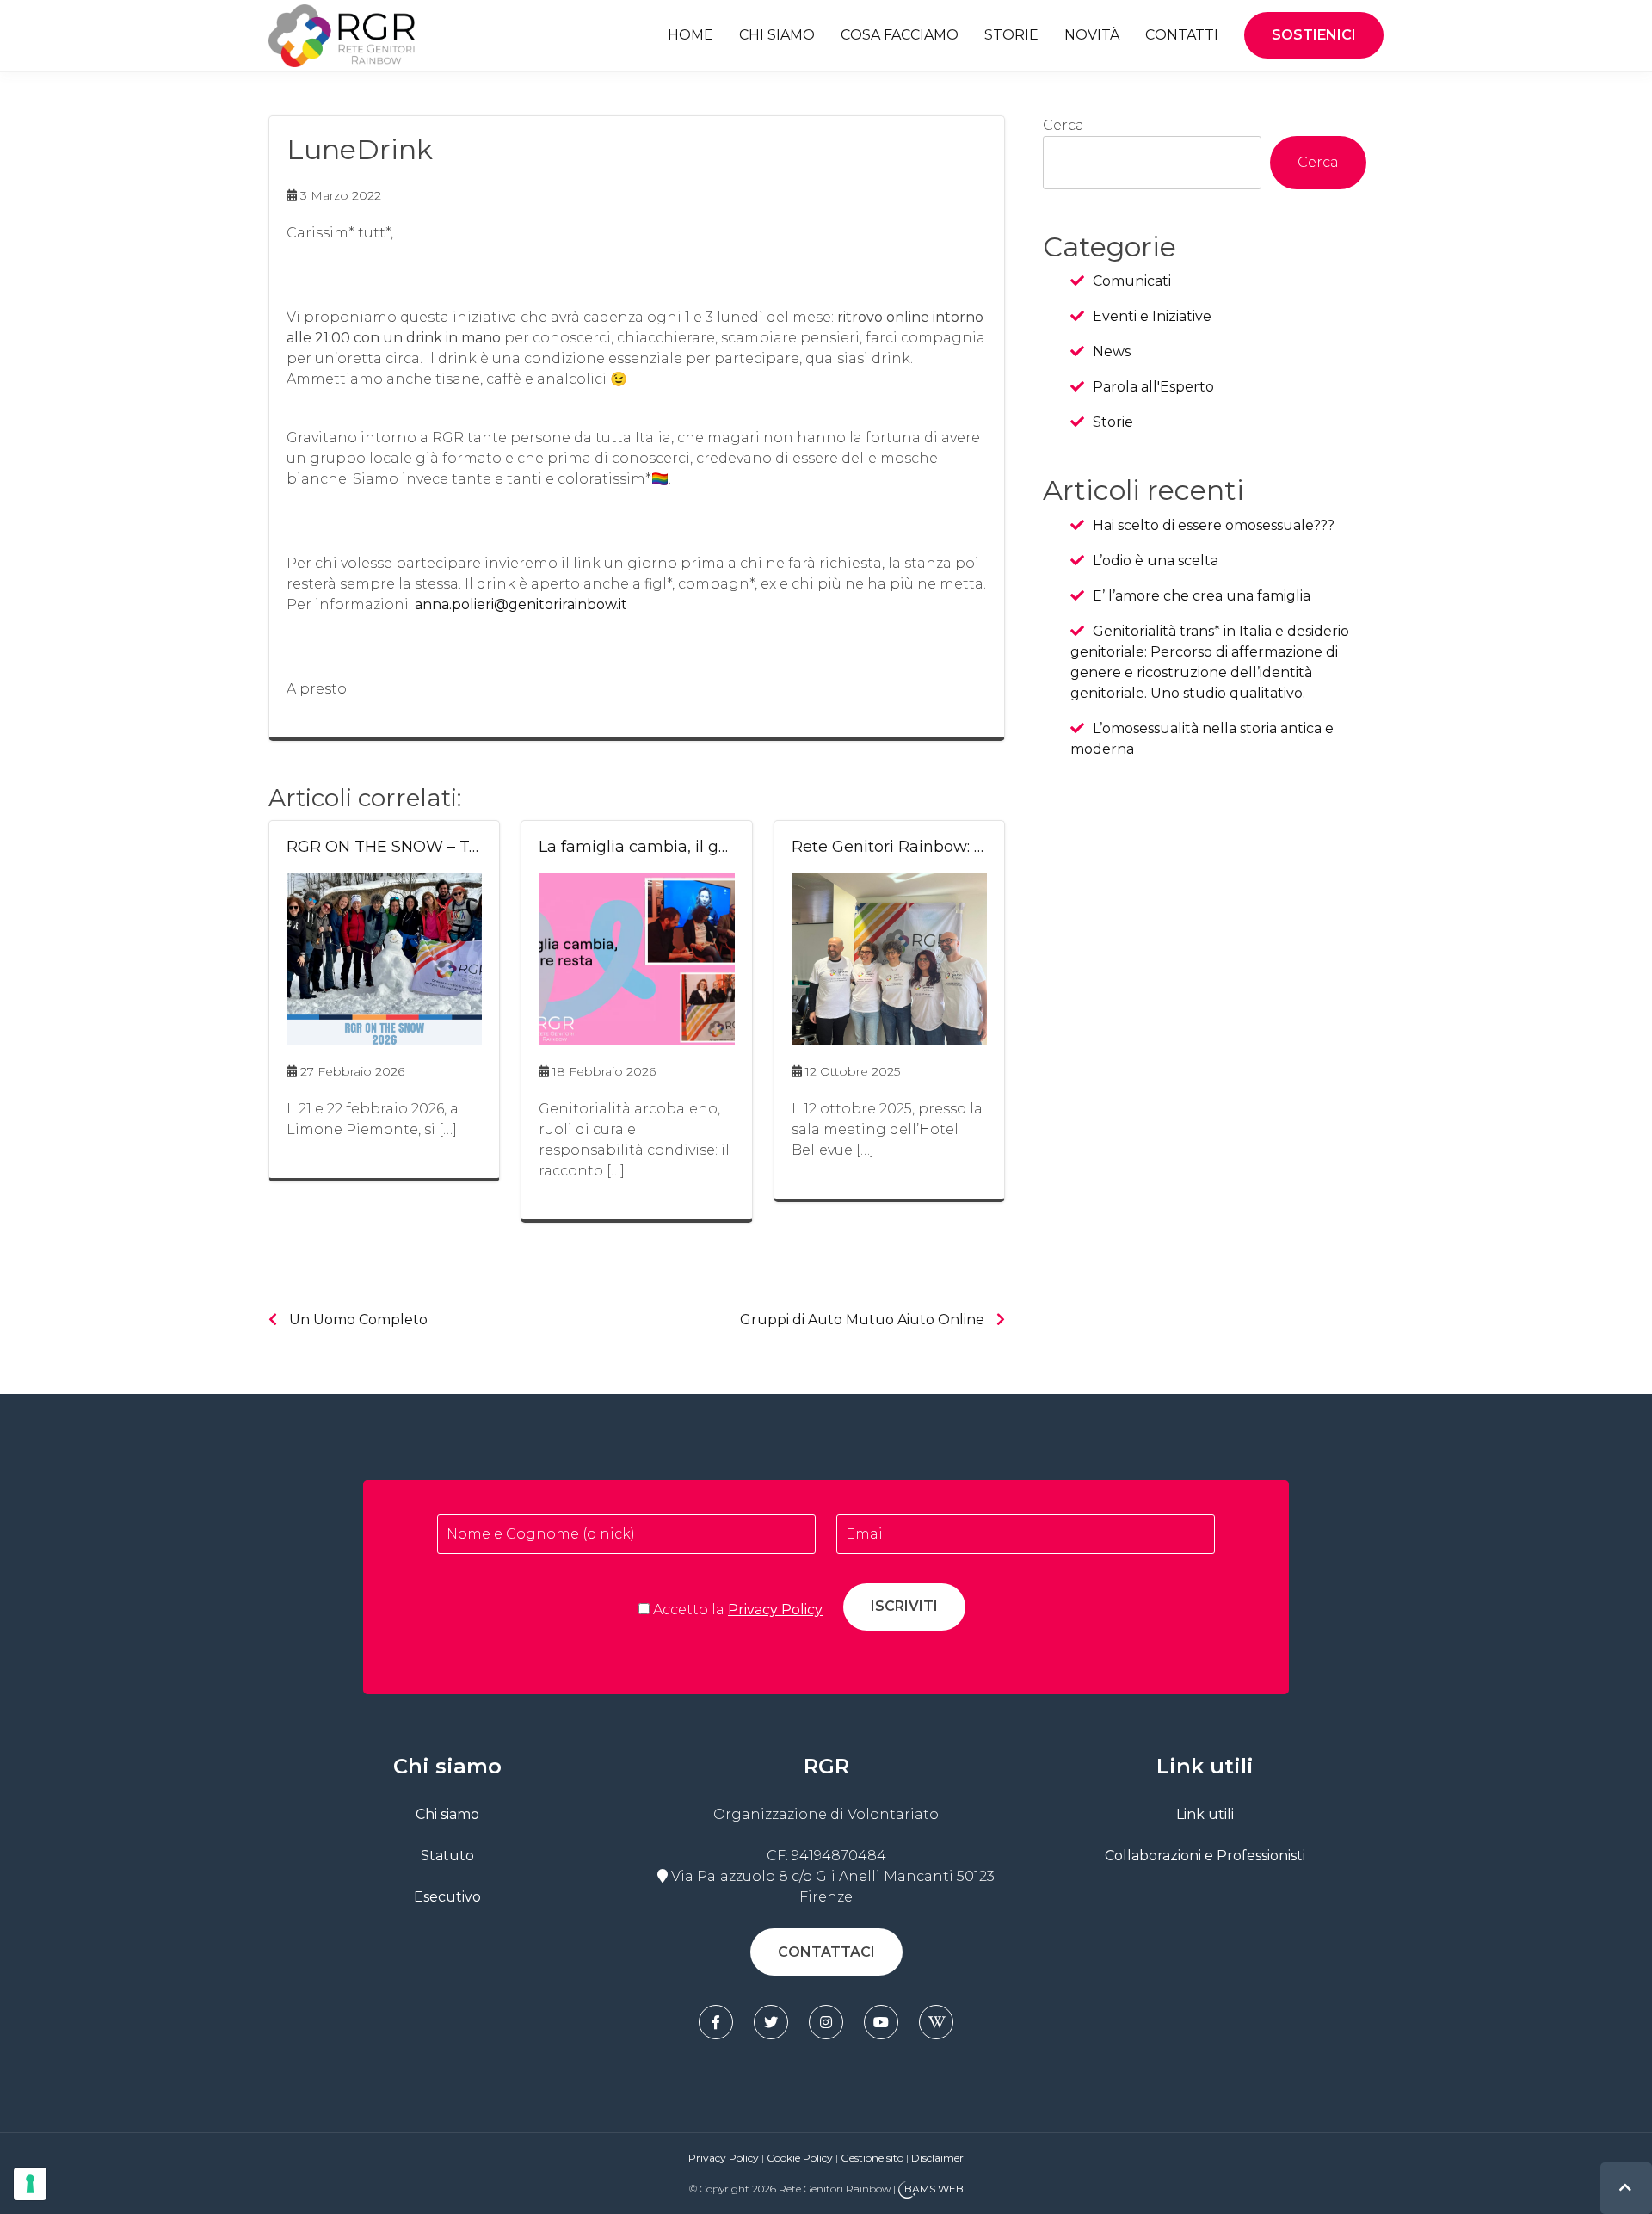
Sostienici (1314, 35)
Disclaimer (937, 2158)
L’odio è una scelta (1156, 561)
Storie (1011, 35)
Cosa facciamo (900, 35)
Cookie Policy (800, 2158)
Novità (1092, 35)
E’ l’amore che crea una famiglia (1202, 596)
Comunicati (1132, 281)
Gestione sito (873, 2158)
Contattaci (826, 1952)
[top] (1625, 2188)
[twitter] (771, 2022)
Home (690, 35)
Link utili (1205, 1814)
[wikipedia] (936, 2022)
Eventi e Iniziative (1152, 316)
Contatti (1182, 35)
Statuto (447, 1856)
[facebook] (716, 2022)
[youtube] (881, 2022)
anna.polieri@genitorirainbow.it (521, 604)
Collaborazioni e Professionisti (1205, 1856)
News (1112, 352)
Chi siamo (777, 35)
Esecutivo (447, 1897)
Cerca (1063, 125)
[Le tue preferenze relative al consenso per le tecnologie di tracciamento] (30, 2184)
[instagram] (826, 2022)
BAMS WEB (934, 2189)
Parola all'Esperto (1153, 387)
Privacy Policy (775, 1610)
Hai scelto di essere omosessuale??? (1214, 525)
